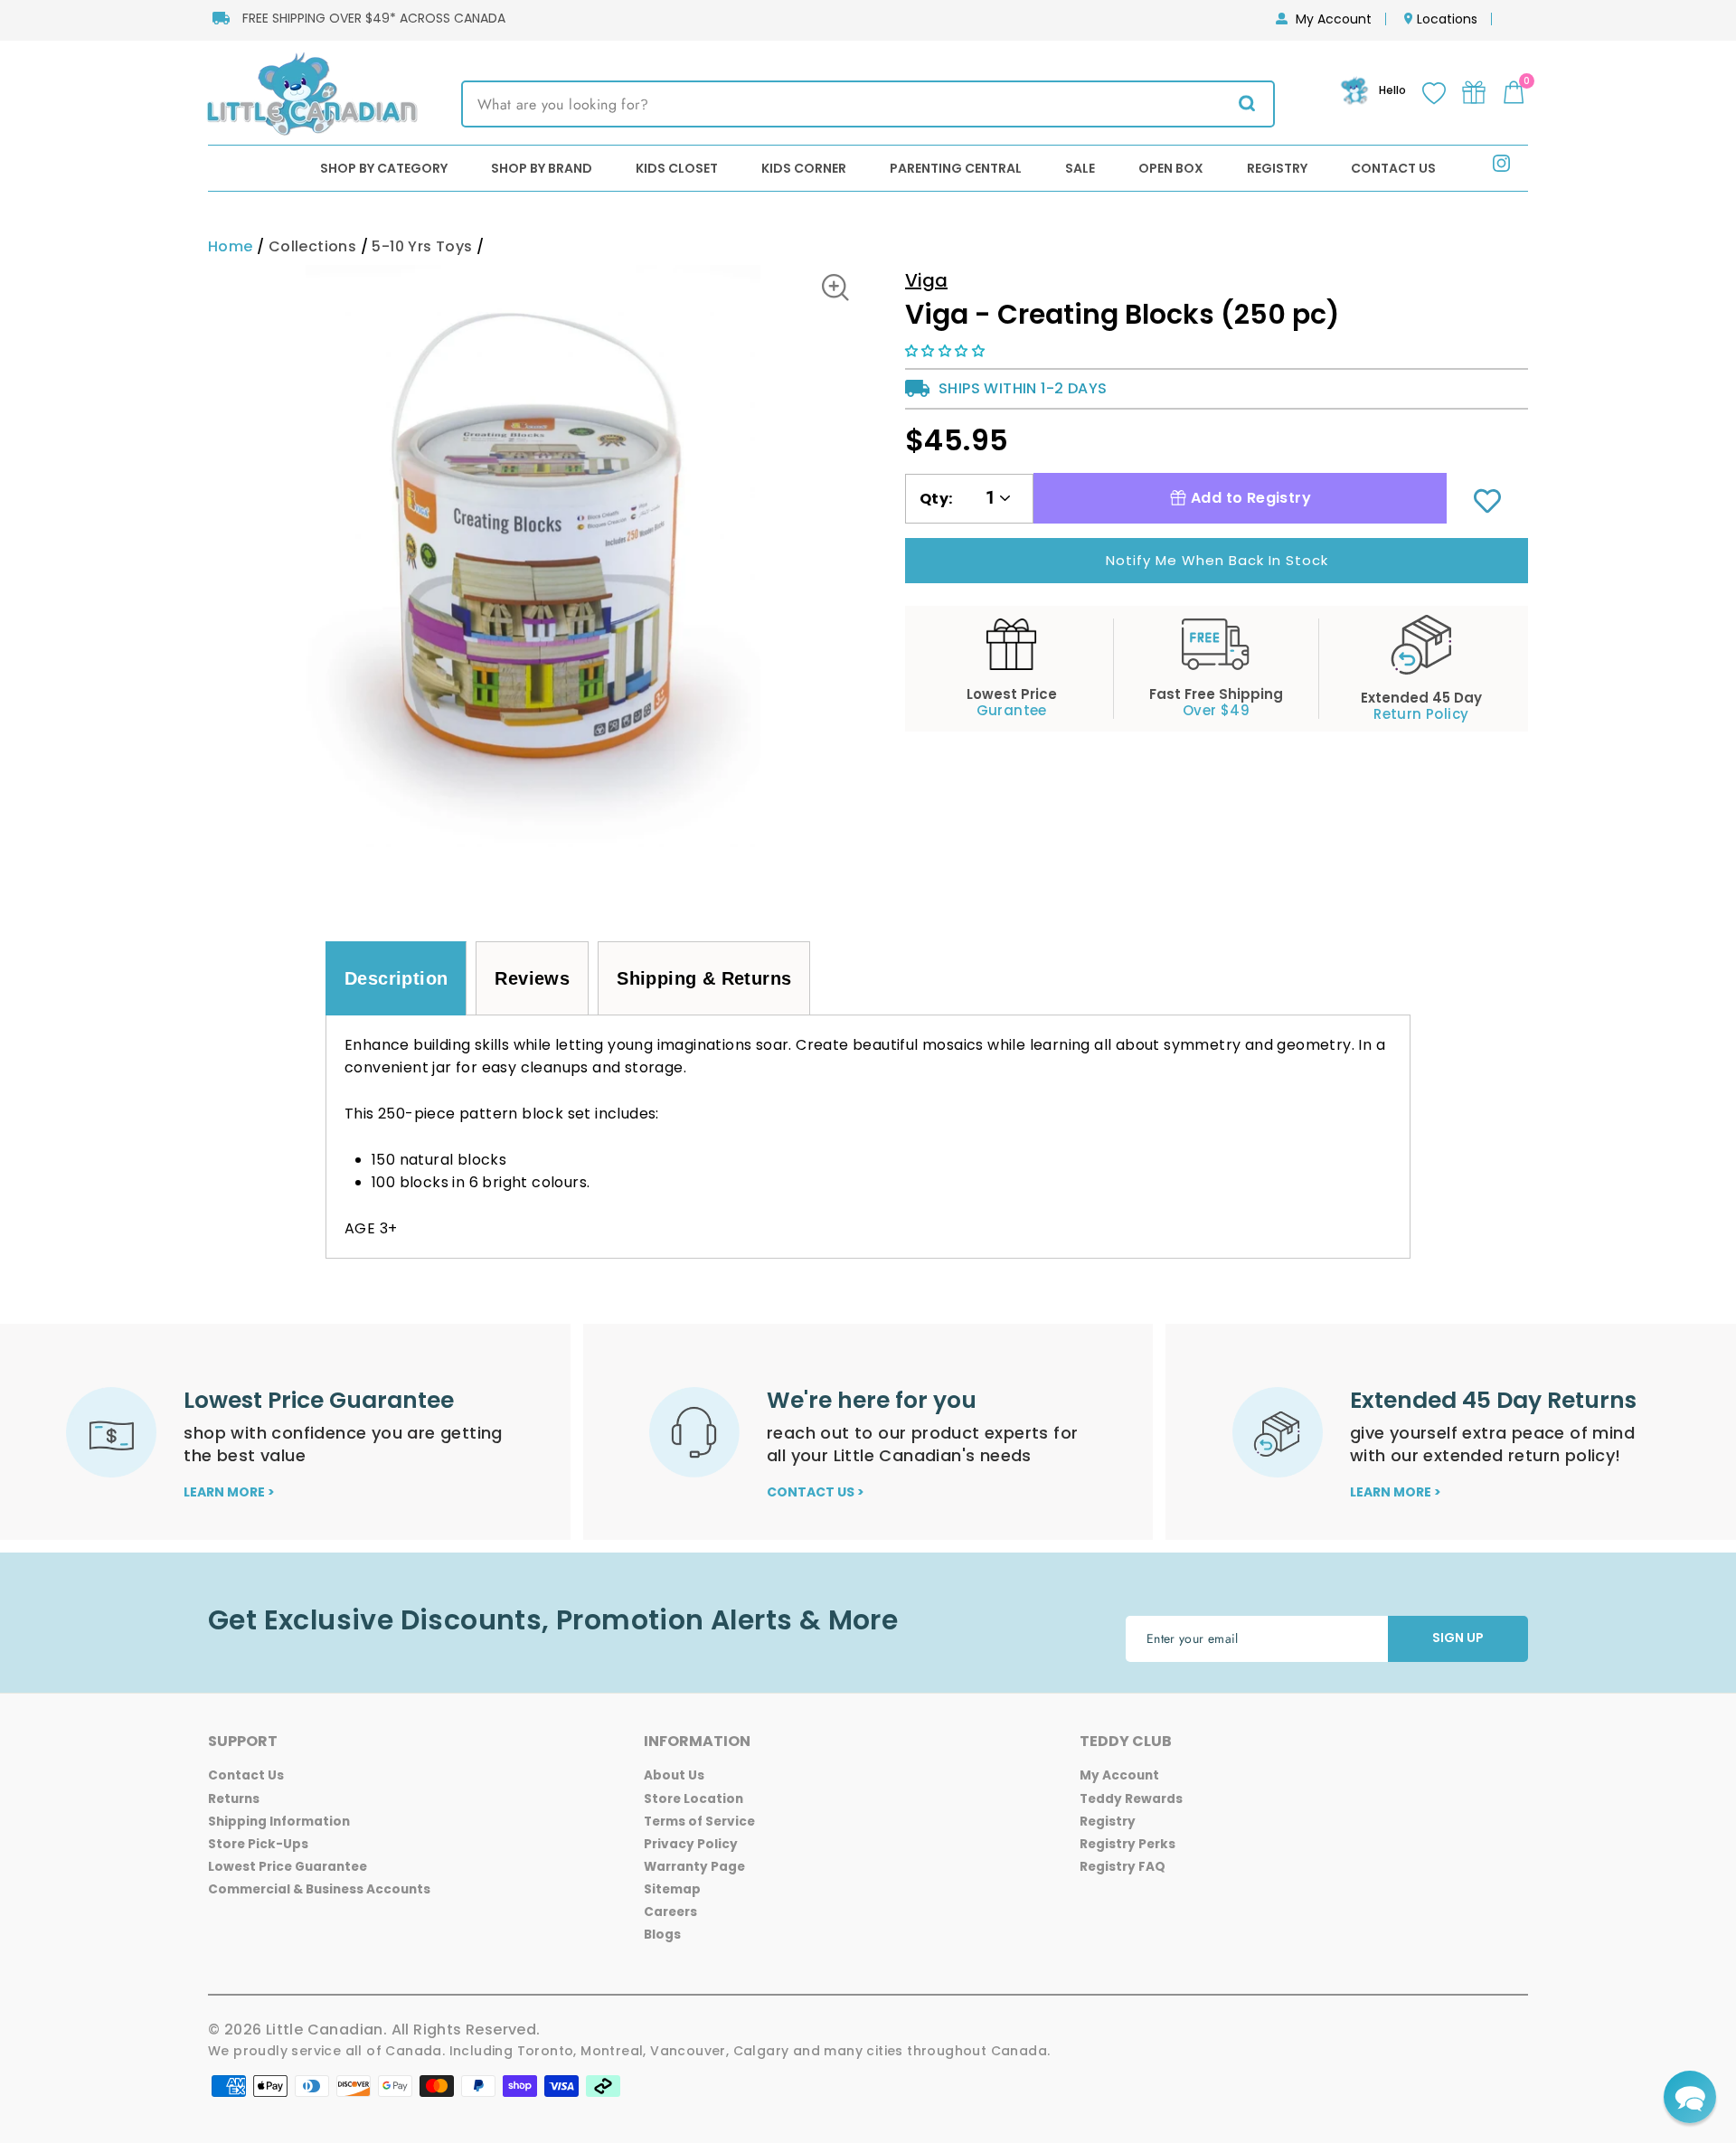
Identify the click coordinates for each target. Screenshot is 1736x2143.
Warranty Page (694, 1867)
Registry (1277, 168)
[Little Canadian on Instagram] (1501, 167)
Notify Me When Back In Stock (1217, 560)
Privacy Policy (691, 1844)
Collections (312, 246)
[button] (947, 351)
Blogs (662, 1935)
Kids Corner (804, 168)
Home (231, 246)
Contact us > (816, 1492)
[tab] (396, 978)
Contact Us (1393, 168)
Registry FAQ (1123, 1867)
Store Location (693, 1799)
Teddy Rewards (1131, 1799)
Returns (234, 1799)
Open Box (1171, 168)
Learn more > (229, 1492)
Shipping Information (279, 1822)
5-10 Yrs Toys (422, 246)
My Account (1334, 19)
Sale (1080, 168)
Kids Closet (677, 168)
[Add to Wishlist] (1487, 503)
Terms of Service (699, 1822)
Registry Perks (1127, 1844)
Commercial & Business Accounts (319, 1889)
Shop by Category (384, 168)
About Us (674, 1775)
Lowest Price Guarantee (288, 1867)
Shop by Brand (542, 168)
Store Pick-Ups (258, 1844)
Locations (1447, 19)
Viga (926, 280)
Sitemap (672, 1889)
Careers (670, 1912)
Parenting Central (956, 168)
